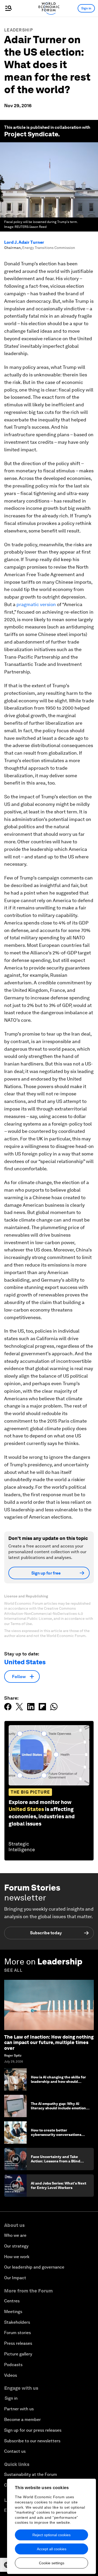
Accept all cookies (52, 2549)
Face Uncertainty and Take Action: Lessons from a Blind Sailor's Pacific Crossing (56, 2161)
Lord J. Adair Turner (24, 242)
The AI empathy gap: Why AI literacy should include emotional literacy (60, 2108)
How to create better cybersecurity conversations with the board (56, 2135)
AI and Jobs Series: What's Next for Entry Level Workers (59, 2185)
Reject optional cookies (51, 2535)
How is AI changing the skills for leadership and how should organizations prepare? (58, 2082)
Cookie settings (52, 2563)
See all (13, 1970)
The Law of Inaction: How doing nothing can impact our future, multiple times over (49, 2042)
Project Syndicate (31, 134)
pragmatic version (36, 604)
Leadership (19, 30)
